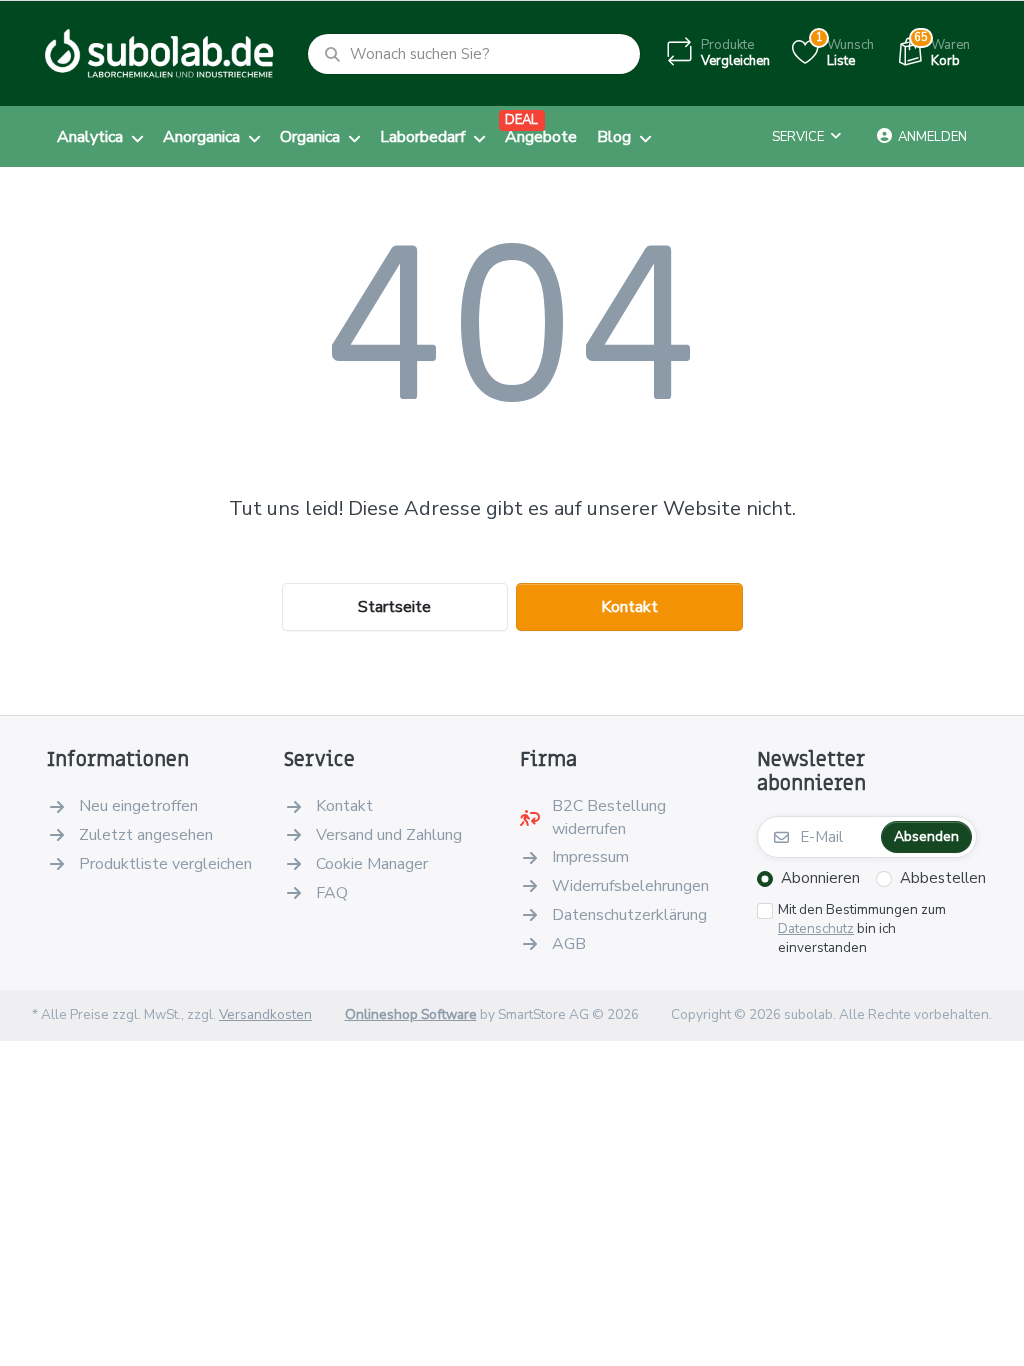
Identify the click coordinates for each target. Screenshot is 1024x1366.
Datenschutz (816, 928)
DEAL (521, 120)
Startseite (394, 607)
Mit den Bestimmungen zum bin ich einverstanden (862, 929)
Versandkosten (265, 1014)
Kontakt (629, 607)
